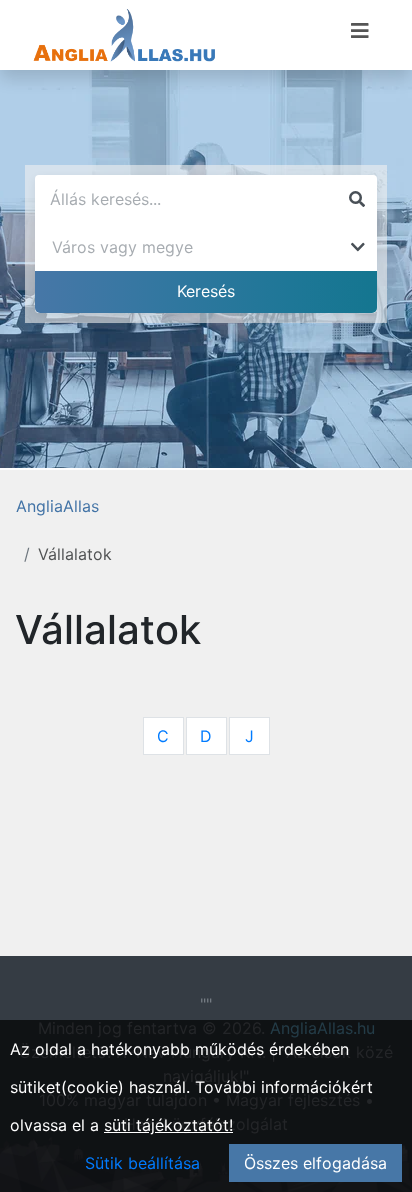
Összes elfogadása (315, 1163)
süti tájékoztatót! (168, 1125)
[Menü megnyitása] (360, 31)
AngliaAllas (57, 506)
